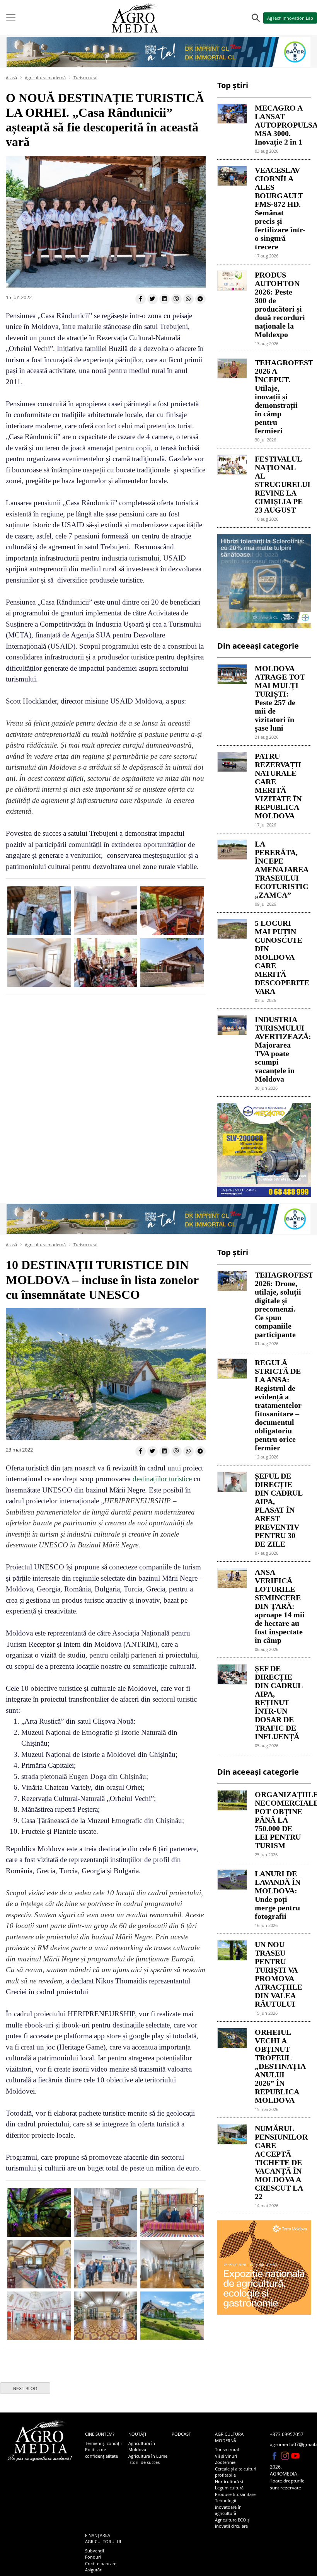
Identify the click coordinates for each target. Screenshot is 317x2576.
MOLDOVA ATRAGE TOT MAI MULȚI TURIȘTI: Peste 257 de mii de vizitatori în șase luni (280, 698)
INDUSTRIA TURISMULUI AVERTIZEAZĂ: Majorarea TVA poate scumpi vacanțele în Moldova (280, 1049)
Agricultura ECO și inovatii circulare (233, 2523)
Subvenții (95, 2551)
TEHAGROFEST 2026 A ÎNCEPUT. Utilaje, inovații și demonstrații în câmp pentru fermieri (280, 397)
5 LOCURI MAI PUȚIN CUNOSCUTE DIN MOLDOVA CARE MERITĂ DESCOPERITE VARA (280, 957)
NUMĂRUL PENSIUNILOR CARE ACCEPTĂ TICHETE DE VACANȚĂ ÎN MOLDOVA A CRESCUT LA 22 (280, 2162)
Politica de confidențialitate (101, 2453)
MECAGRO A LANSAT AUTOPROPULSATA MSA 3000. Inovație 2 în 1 (280, 125)
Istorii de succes (144, 2462)
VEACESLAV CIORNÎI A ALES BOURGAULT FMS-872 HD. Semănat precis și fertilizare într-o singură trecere (280, 208)
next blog (25, 2389)
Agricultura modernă (45, 78)
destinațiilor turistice (162, 1479)
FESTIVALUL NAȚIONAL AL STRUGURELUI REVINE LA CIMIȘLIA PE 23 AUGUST (280, 484)
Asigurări (94, 2570)
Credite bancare (101, 2563)
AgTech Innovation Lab (290, 18)
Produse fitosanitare (235, 2494)
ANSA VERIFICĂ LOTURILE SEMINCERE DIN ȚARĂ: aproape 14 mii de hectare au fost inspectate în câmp (280, 1606)
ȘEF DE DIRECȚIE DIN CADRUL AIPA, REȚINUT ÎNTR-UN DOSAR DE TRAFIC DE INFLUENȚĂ (279, 1702)
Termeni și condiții (103, 2443)
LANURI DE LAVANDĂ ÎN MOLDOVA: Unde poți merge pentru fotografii (278, 1895)
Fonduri (93, 2557)
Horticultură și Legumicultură (229, 2485)
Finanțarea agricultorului (103, 2539)
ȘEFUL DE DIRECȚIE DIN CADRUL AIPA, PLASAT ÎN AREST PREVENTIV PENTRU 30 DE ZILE (279, 1510)
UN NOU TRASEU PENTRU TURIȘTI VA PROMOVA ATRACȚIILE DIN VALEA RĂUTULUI (279, 1974)
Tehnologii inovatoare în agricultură (228, 2507)
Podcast (181, 2434)
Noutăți (137, 2434)
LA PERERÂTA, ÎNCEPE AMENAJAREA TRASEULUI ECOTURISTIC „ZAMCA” (280, 869)
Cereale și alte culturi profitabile (236, 2472)
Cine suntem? (100, 2434)
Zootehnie (225, 2462)
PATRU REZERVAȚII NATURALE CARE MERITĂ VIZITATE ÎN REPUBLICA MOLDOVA (278, 786)
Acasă (11, 78)
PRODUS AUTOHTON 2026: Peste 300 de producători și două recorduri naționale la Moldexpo (280, 305)
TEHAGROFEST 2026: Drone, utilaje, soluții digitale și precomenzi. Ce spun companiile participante (280, 1305)
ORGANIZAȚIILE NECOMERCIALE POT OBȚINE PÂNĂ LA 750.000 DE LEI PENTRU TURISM (280, 1820)
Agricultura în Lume (148, 2456)
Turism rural (85, 78)
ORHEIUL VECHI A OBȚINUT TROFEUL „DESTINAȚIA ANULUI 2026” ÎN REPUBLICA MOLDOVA (280, 2066)
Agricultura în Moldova (142, 2447)
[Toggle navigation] (11, 18)
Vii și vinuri (226, 2456)
